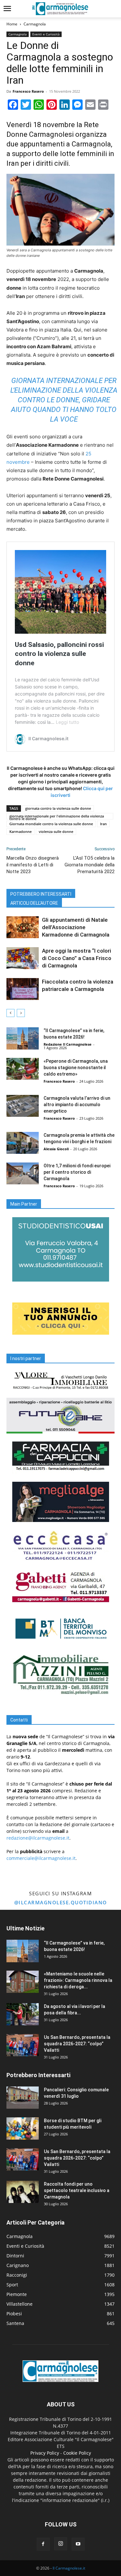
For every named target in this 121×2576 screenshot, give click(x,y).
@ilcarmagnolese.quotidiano (61, 1902)
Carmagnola (35, 24)
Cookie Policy (77, 2453)
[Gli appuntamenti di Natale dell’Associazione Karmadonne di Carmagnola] (23, 927)
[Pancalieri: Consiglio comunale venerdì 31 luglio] (23, 2098)
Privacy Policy (45, 2453)
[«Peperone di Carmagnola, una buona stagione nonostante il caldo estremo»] (23, 1069)
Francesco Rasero (28, 91)
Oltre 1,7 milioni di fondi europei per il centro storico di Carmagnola (77, 1172)
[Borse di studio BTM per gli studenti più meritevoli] (23, 2128)
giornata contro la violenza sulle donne (58, 808)
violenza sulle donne (56, 831)
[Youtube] (78, 2544)
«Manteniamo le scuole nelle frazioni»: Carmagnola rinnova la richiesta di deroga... (78, 1980)
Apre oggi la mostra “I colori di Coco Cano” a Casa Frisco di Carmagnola (77, 958)
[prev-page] (10, 1013)
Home (12, 24)
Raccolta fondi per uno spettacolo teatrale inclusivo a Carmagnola (77, 2190)
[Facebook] (43, 2544)
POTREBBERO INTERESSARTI (41, 894)
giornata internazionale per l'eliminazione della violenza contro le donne (57, 817)
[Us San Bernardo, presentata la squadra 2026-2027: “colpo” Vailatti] (23, 2045)
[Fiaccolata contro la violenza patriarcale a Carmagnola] (23, 989)
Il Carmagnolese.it (69, 2568)
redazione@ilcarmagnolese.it (38, 1838)
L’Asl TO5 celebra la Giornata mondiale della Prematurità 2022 (90, 865)
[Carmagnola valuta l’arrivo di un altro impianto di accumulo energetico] (23, 1106)
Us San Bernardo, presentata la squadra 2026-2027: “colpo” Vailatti (77, 2044)
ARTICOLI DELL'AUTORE (34, 903)
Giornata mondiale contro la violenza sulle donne (51, 824)
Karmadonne (20, 831)
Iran (103, 824)
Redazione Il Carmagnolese (68, 1044)
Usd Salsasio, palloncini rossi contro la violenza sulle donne (59, 654)
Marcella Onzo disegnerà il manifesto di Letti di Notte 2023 (33, 865)
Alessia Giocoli (56, 1149)
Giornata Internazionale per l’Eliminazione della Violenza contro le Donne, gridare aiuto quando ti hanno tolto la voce (64, 400)
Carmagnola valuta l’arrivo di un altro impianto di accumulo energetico (77, 1105)
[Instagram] (61, 2544)
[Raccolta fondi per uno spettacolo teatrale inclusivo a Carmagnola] (23, 2192)
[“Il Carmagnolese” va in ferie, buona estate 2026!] (23, 1038)
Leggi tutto (67, 722)
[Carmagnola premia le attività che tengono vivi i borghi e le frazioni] (23, 1143)
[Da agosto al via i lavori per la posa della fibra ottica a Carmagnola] (23, 2014)
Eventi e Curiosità (46, 34)
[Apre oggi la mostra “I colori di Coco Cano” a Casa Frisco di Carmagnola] (23, 958)
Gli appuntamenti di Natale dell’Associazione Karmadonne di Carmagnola (76, 927)
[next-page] (21, 1013)
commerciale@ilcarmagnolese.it (41, 1858)
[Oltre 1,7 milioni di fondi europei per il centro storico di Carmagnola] (23, 1174)
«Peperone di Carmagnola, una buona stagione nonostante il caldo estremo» (76, 1068)
